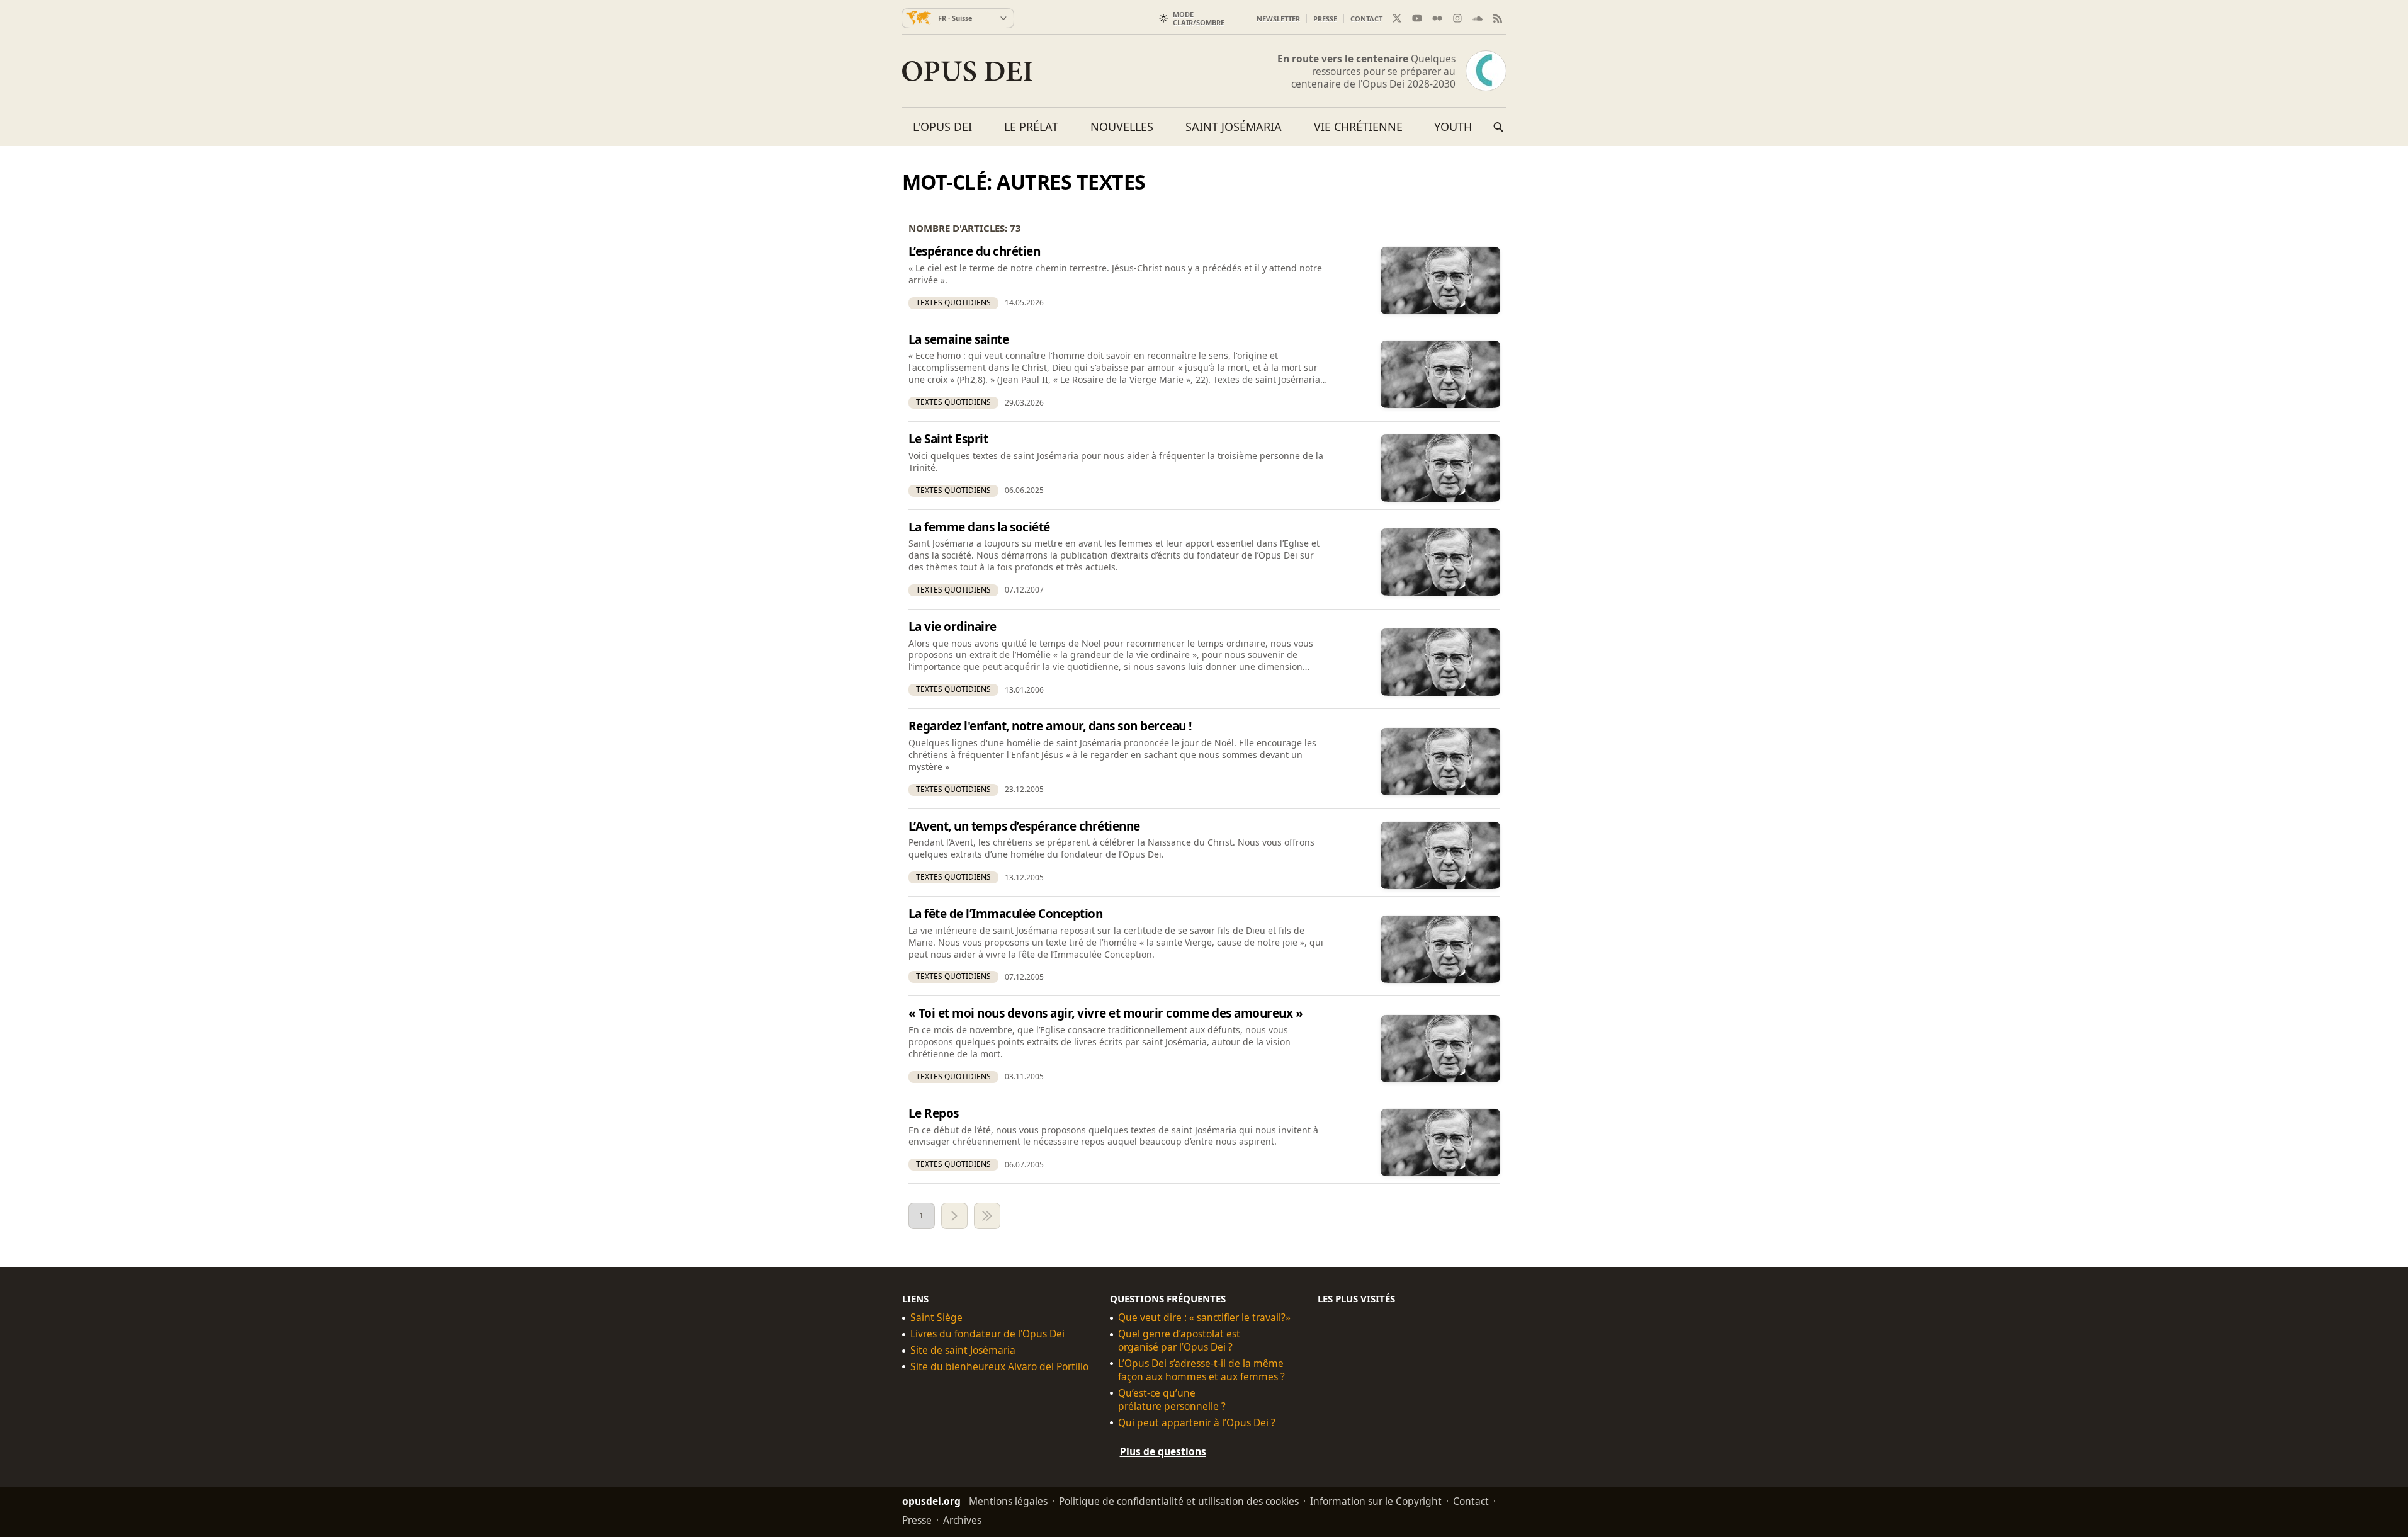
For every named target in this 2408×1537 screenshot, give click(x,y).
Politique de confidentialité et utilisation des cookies (1179, 1501)
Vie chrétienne (1358, 127)
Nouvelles (1122, 127)
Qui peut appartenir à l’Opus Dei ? (1197, 1423)
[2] (954, 1216)
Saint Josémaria (1234, 127)
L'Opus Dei (942, 127)
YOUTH (1453, 127)
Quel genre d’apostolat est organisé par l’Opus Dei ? (1179, 1341)
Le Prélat (1031, 127)
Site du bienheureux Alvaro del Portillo (999, 1367)
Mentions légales (1008, 1501)
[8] (987, 1216)
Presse (1325, 19)
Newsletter (1278, 19)
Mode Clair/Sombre (1199, 18)
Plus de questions (1163, 1451)
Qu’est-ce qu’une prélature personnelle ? (1172, 1400)
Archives (962, 1520)
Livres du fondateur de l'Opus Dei (987, 1334)
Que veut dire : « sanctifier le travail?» (1204, 1318)
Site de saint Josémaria (963, 1350)
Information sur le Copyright (1376, 1501)
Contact (1366, 19)
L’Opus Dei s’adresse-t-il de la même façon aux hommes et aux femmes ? (1201, 1370)
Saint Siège (936, 1318)
